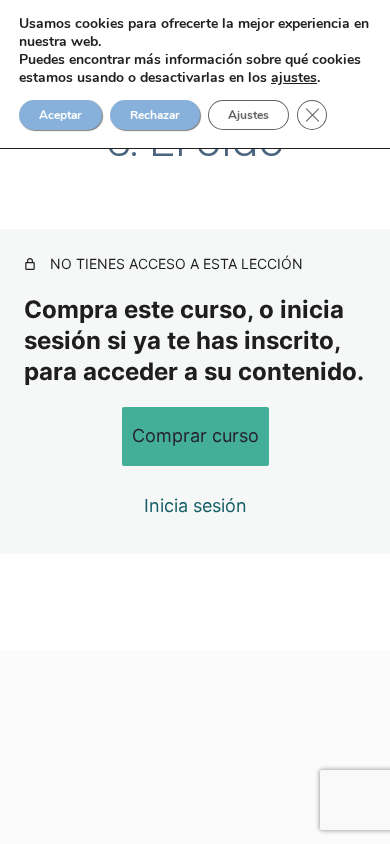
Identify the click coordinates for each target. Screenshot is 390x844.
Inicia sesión (195, 505)
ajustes (294, 78)
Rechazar (155, 115)
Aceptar (60, 115)
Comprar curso (195, 435)
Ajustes (248, 115)
